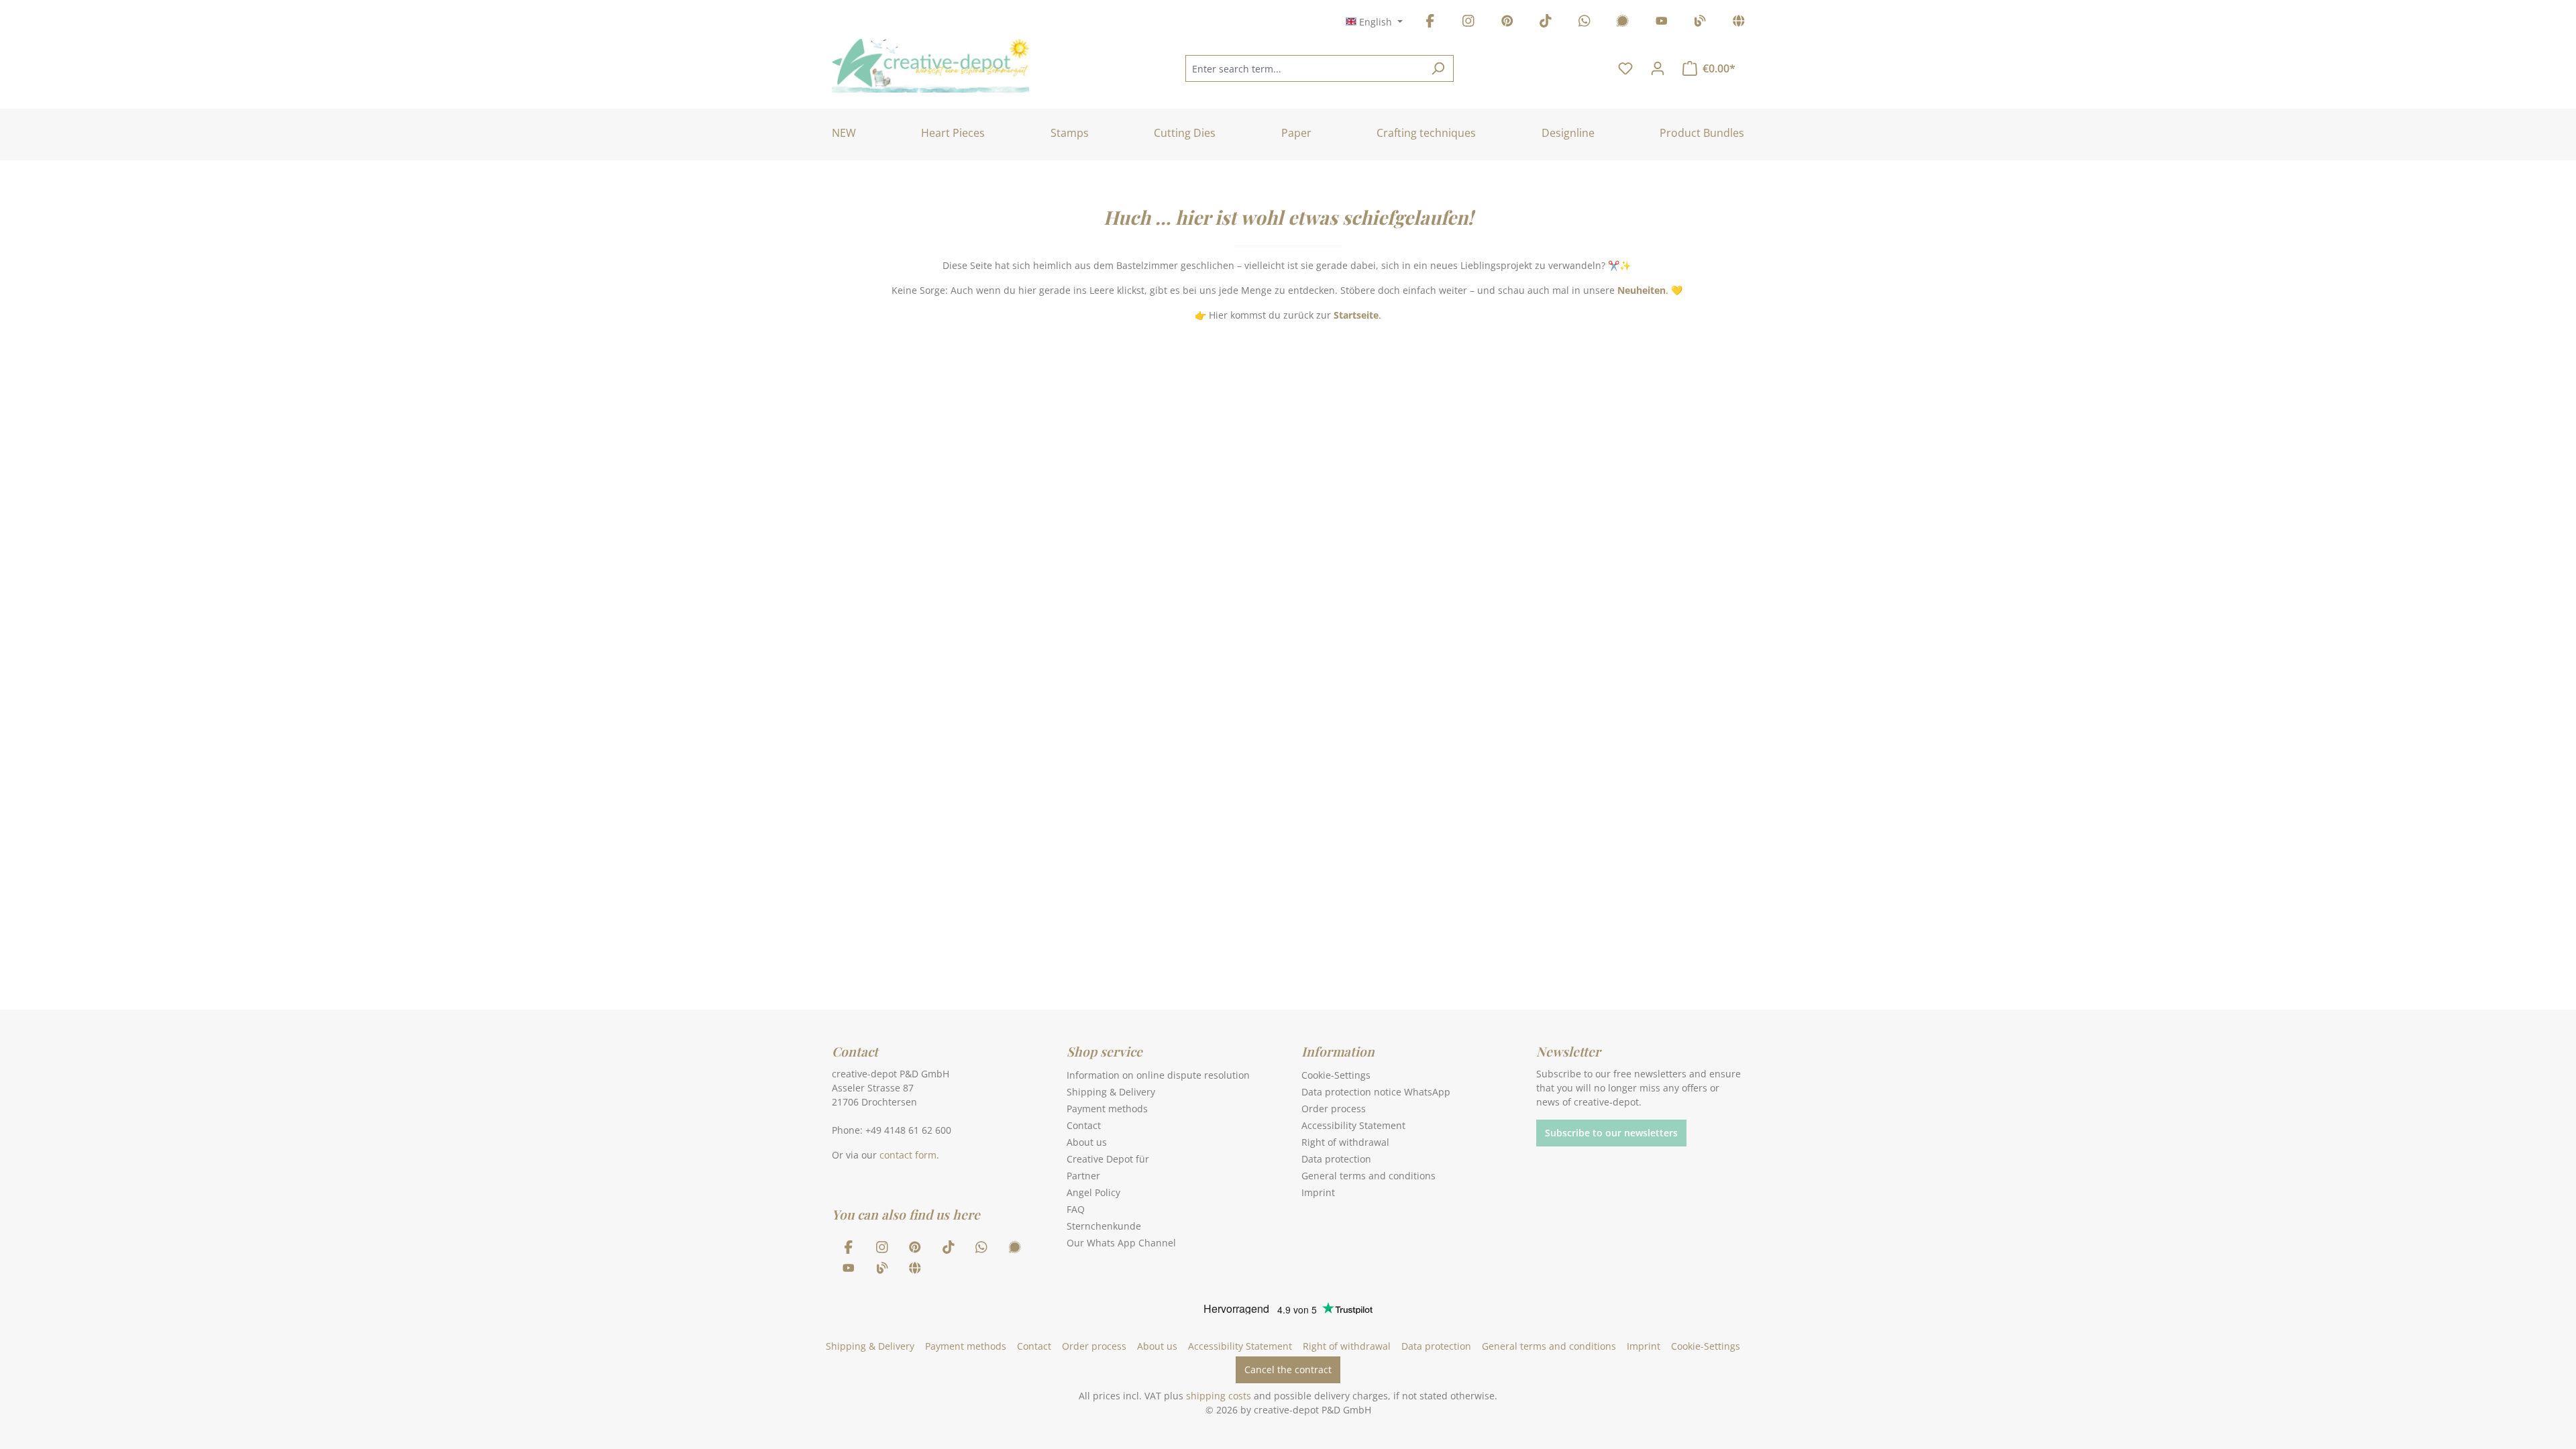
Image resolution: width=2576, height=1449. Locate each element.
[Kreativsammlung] (1739, 23)
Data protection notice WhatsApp (1376, 1092)
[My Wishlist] (1625, 68)
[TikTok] (1546, 23)
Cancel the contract (1288, 1370)
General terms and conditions (1368, 1176)
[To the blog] (1700, 23)
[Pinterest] (1507, 23)
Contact (1084, 1125)
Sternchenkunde (1104, 1226)
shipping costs (1219, 1396)
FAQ (1076, 1209)
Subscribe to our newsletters (1611, 1133)
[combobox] (1304, 68)
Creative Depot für (1108, 1159)
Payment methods (1107, 1109)
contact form (908, 1155)
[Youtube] (1662, 23)
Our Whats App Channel (1121, 1243)
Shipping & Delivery (1111, 1092)
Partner (1083, 1176)
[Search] (1438, 68)
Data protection (1336, 1159)
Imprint (1318, 1192)
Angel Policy (1093, 1192)
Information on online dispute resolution (1158, 1075)
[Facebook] (1430, 23)
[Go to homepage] (930, 66)
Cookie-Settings (1336, 1075)
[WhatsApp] (1585, 23)
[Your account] (1658, 68)
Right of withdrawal (1345, 1142)
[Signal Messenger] (1623, 23)
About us (1087, 1142)
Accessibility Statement (1353, 1125)
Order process (1334, 1109)
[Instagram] (1468, 23)
